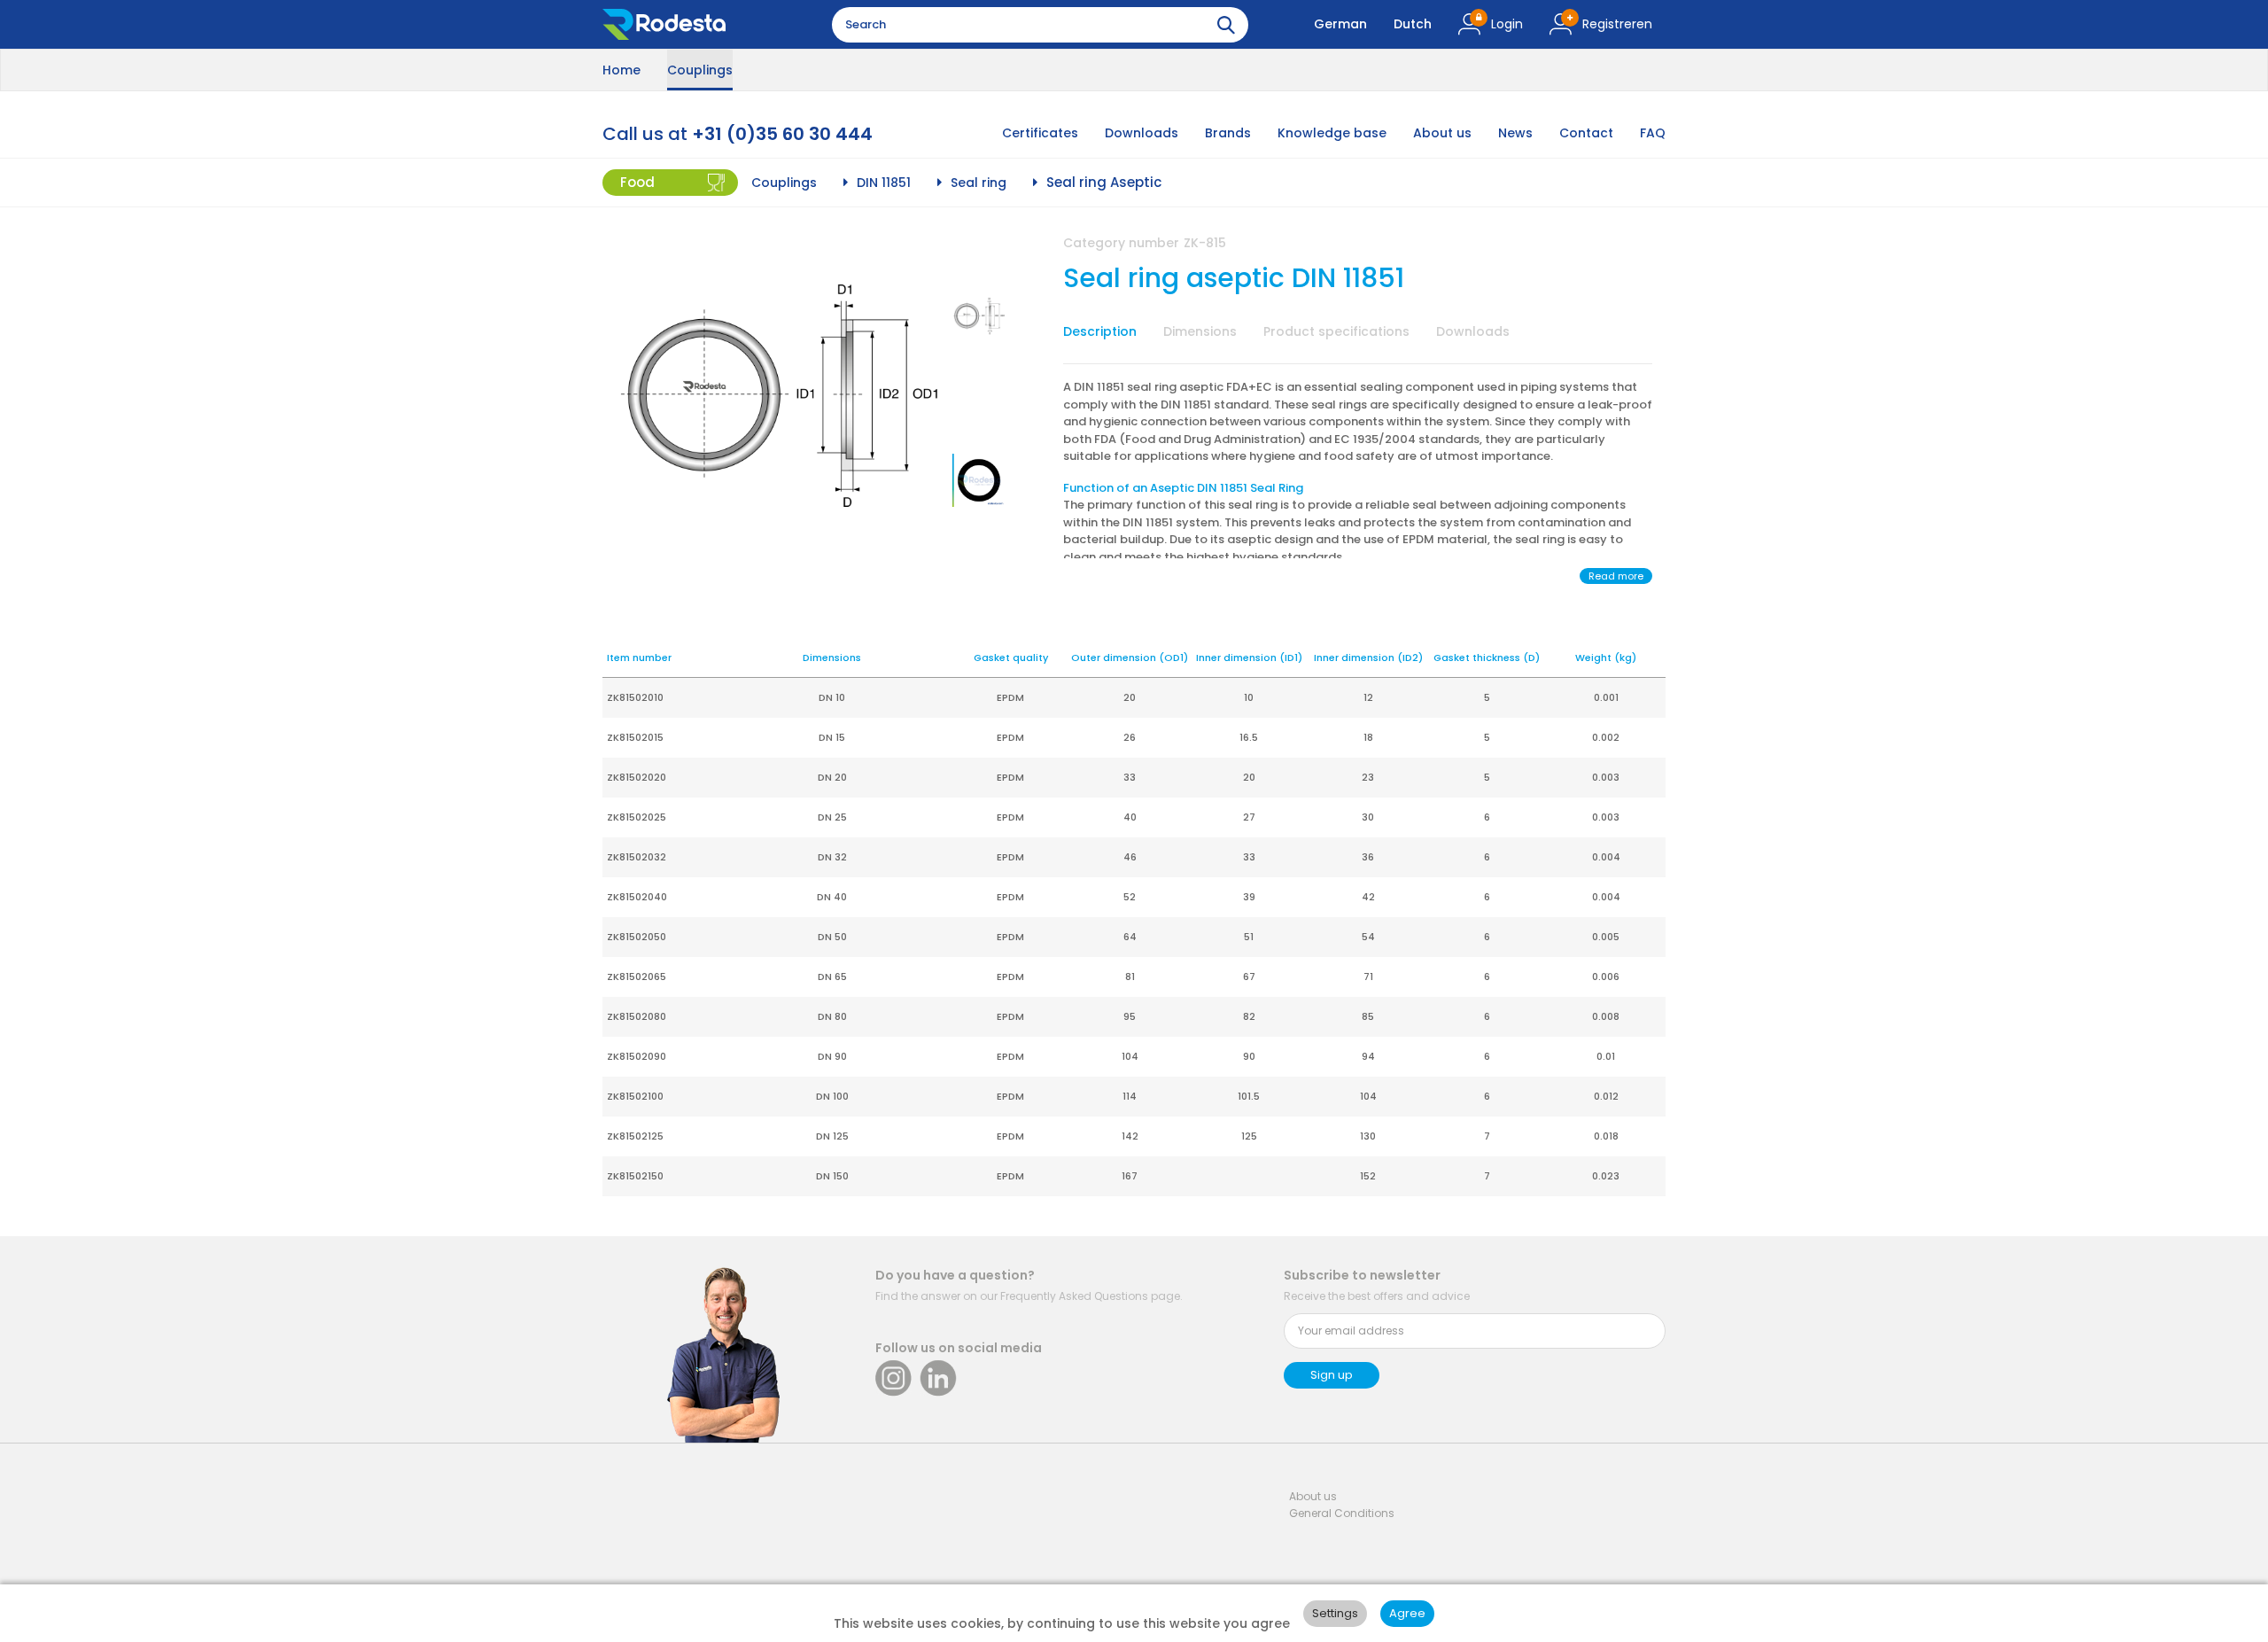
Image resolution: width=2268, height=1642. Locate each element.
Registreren (1617, 24)
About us (1442, 133)
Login (1507, 24)
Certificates (1040, 133)
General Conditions (1342, 1513)
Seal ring (979, 183)
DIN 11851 (884, 183)
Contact (1586, 133)
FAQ (1653, 133)
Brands (1228, 133)
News (1515, 133)
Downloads (1142, 133)
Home (621, 70)
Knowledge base (1332, 133)
